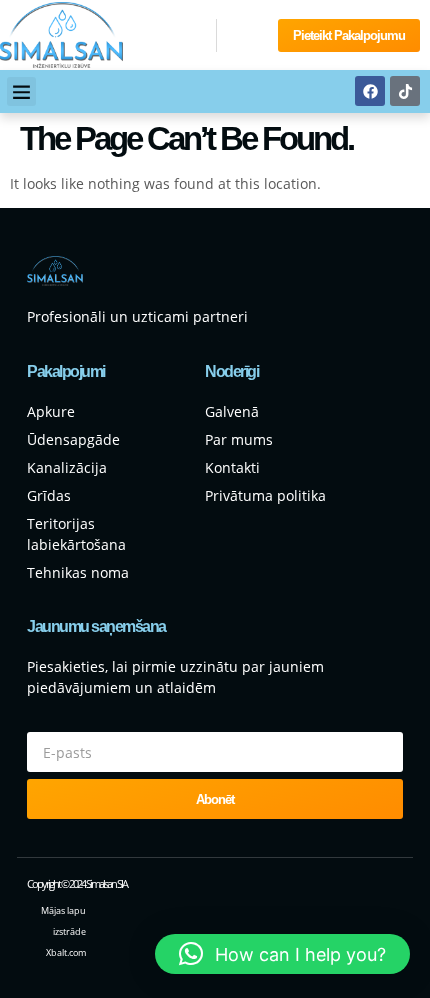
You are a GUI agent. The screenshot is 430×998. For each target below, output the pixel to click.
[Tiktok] (405, 91)
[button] (21, 91)
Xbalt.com (66, 952)
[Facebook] (370, 91)
